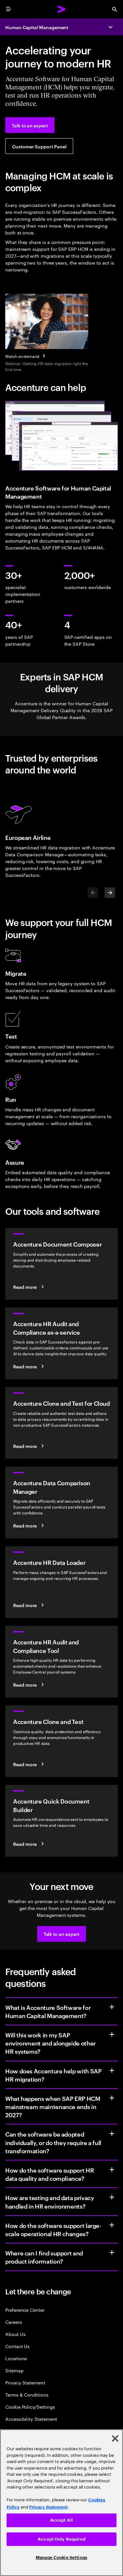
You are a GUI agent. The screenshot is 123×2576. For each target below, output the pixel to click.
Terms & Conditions (27, 2394)
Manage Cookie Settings (61, 2557)
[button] (62, 1934)
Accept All (61, 2520)
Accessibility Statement (31, 2419)
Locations (16, 2358)
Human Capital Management (37, 27)
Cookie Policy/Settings (30, 2407)
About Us (15, 2334)
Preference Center (25, 2310)
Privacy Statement (25, 2382)
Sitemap (14, 2370)
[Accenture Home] (62, 9)
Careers (14, 2322)
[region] (61, 2503)
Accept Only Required (61, 2539)
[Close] (115, 2438)
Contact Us (17, 2346)
